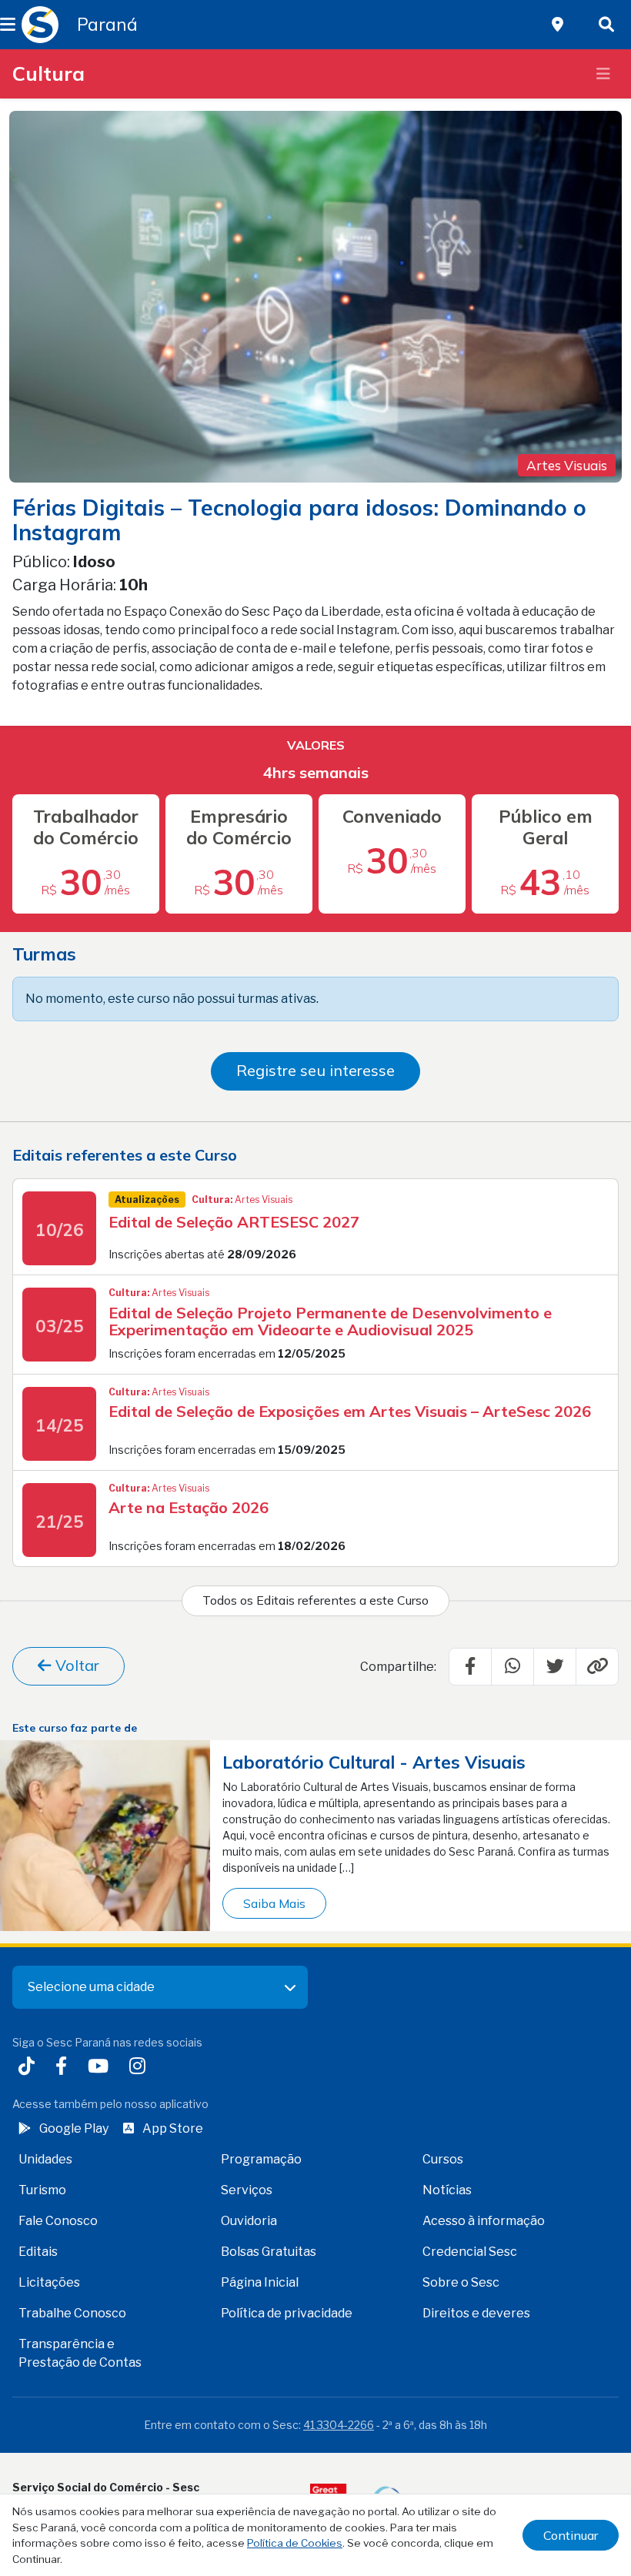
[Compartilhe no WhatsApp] (512, 1666)
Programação (261, 2159)
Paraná (107, 25)
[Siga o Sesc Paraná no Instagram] (140, 2068)
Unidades (45, 2159)
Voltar (75, 1665)
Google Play (74, 2128)
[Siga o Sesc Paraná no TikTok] (30, 2068)
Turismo (42, 2190)
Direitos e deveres (476, 2313)
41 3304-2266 (339, 2425)
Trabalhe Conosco (72, 2313)
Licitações (49, 2282)
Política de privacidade (287, 2313)
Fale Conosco (58, 2221)
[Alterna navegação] (603, 74)
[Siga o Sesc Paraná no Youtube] (101, 2068)
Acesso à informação (484, 2221)
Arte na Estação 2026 (189, 1507)
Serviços (247, 2190)
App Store (173, 2128)
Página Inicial (260, 2282)
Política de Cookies (295, 2543)
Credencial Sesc (470, 2252)
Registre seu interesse (315, 1070)
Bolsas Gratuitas (269, 2252)
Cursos (443, 2159)
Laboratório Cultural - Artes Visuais (374, 1762)
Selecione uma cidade (91, 1987)
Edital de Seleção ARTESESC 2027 (234, 1222)
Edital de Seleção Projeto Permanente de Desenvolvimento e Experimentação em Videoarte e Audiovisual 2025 (330, 1321)
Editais (38, 2252)
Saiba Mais (274, 1903)
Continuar (571, 2535)
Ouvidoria (249, 2221)
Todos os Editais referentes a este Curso (315, 1600)
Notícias (447, 2190)
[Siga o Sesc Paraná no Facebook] (64, 2068)
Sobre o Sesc (461, 2282)
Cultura (48, 73)
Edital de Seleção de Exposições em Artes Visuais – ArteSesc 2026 (350, 1411)
